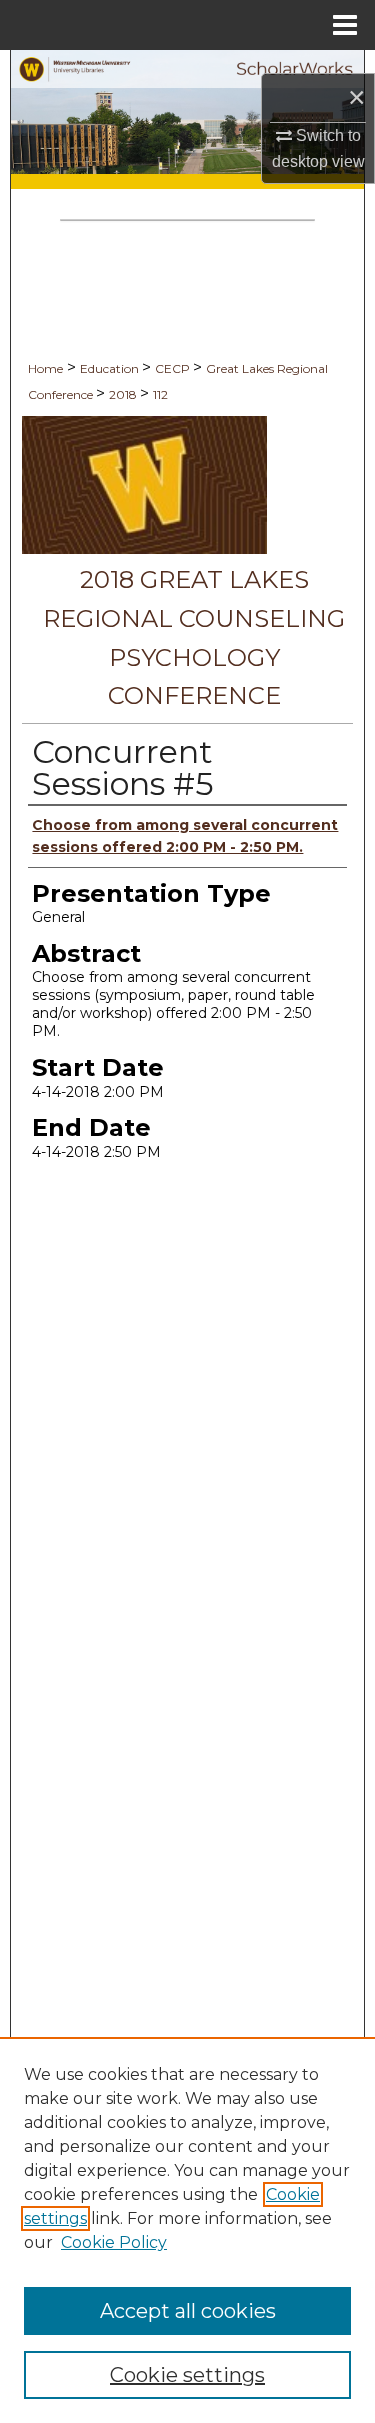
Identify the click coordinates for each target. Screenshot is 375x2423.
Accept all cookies (188, 2311)
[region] (187, 2230)
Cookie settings (187, 2375)
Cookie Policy (114, 2242)
